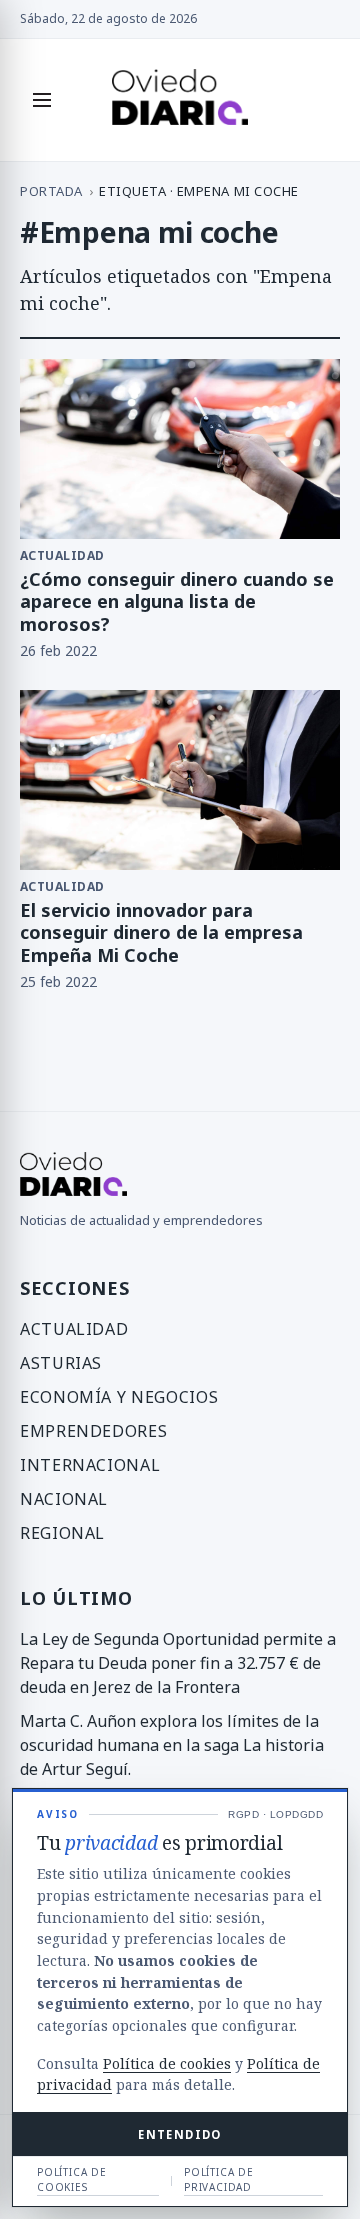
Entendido (179, 2134)
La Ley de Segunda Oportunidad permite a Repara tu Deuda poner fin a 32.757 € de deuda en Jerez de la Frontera (178, 1663)
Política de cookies (167, 2063)
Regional (62, 1533)
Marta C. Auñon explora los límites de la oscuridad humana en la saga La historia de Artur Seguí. (172, 1745)
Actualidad (74, 1329)
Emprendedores (93, 1431)
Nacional (64, 1499)
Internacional (90, 1465)
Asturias (61, 1363)
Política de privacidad (219, 2179)
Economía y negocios (119, 1397)
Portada (51, 191)
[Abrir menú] (42, 100)
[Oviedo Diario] (180, 100)
